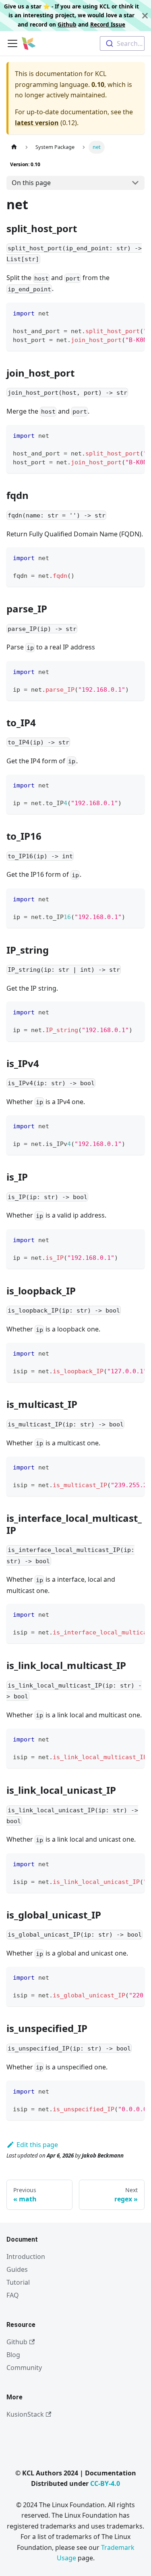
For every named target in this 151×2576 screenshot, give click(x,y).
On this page (31, 183)
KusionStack (25, 2414)
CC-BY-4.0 (105, 2483)
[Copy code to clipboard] (135, 313)
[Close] (145, 15)
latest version (37, 123)
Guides (17, 2269)
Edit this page (37, 2145)
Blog (13, 2355)
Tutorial (18, 2282)
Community (24, 2368)
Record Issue (108, 24)
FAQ (13, 2295)
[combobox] (122, 43)
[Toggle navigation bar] (12, 43)
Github (67, 24)
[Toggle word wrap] (120, 313)
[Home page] (14, 147)
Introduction (26, 2257)
